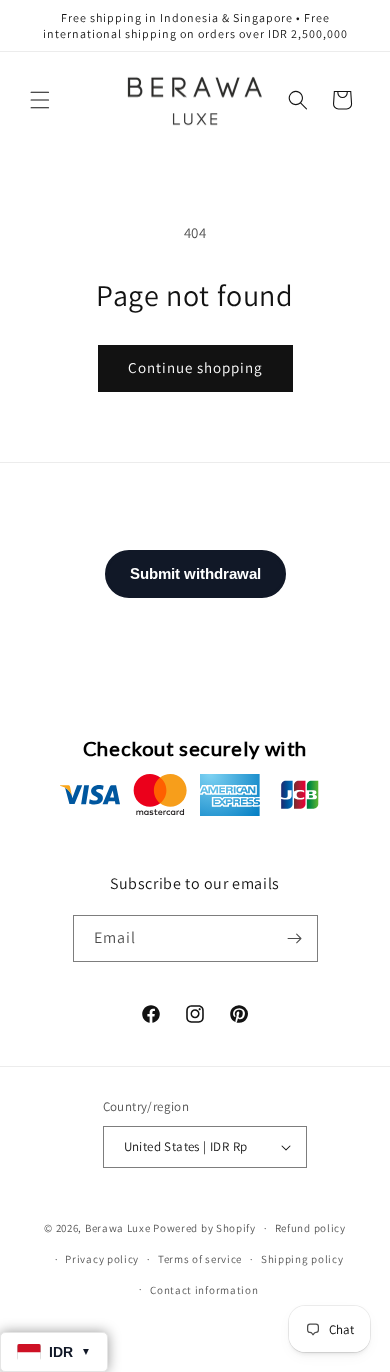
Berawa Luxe (118, 1228)
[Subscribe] (295, 938)
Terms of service (200, 1259)
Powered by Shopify (204, 1228)
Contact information (204, 1290)
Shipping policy (302, 1259)
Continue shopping (195, 367)
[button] (40, 100)
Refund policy (310, 1228)
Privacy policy (102, 1259)
